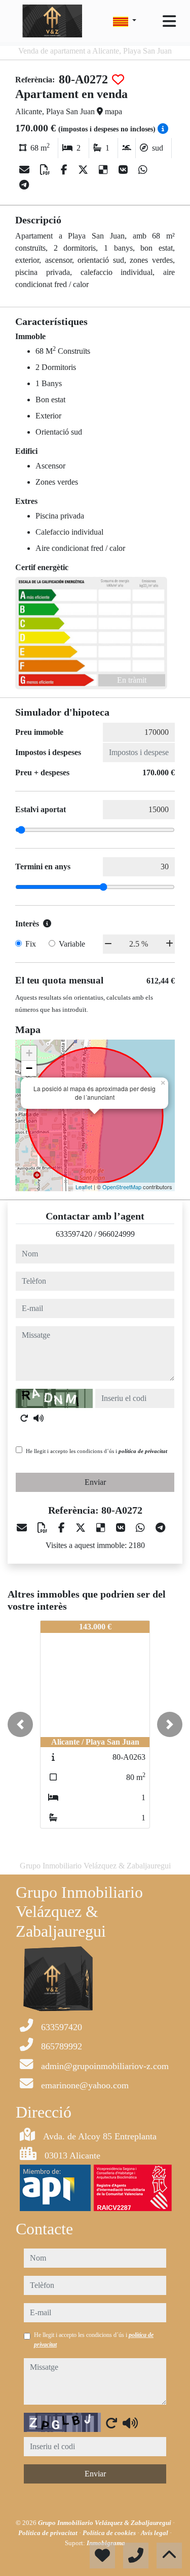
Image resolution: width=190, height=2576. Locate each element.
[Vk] (124, 170)
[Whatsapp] (143, 170)
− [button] (29, 1068)
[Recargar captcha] (24, 1418)
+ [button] (29, 1053)
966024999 (117, 1234)
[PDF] (46, 170)
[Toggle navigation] (169, 21)
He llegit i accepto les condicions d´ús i (97, 1451)
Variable (72, 944)
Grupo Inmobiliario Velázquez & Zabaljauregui (105, 2523)
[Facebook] (65, 170)
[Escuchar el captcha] (39, 1418)
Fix (31, 944)
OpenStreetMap (122, 1187)
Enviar (95, 1482)
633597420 (74, 1234)
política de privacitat (143, 1451)
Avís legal (155, 2533)
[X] (84, 170)
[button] (20, 1724)
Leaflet (84, 1187)
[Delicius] (105, 170)
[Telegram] (24, 185)
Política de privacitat (49, 2533)
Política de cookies (110, 2533)
